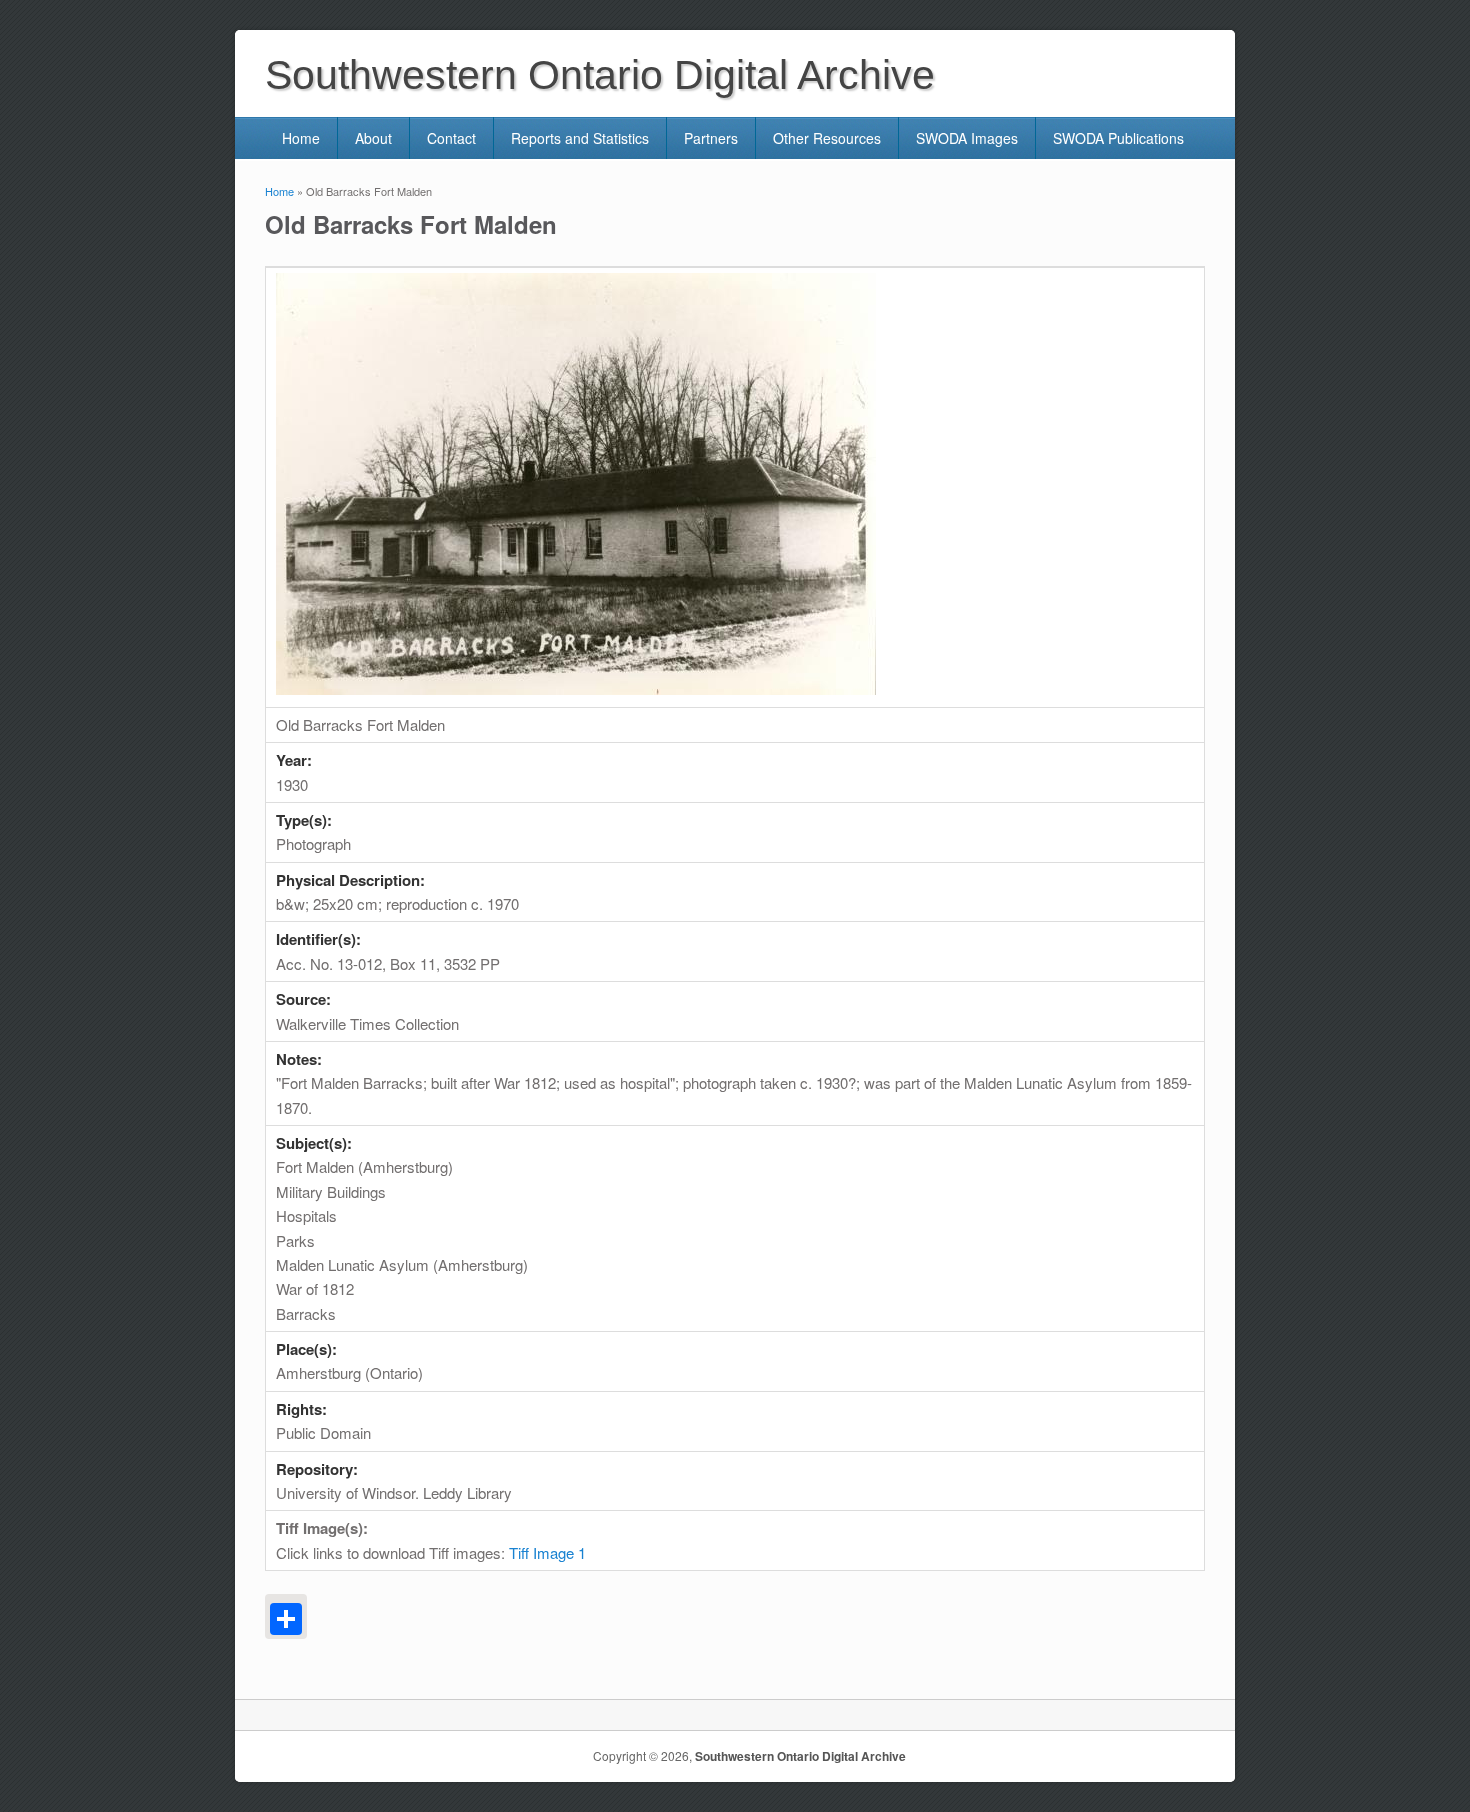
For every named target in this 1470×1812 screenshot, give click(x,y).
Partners (711, 138)
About (373, 138)
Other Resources (827, 138)
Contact (451, 138)
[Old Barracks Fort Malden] (576, 688)
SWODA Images (967, 138)
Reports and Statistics (580, 138)
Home (301, 138)
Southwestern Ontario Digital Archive (800, 1756)
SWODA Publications (1118, 138)
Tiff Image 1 (547, 1552)
